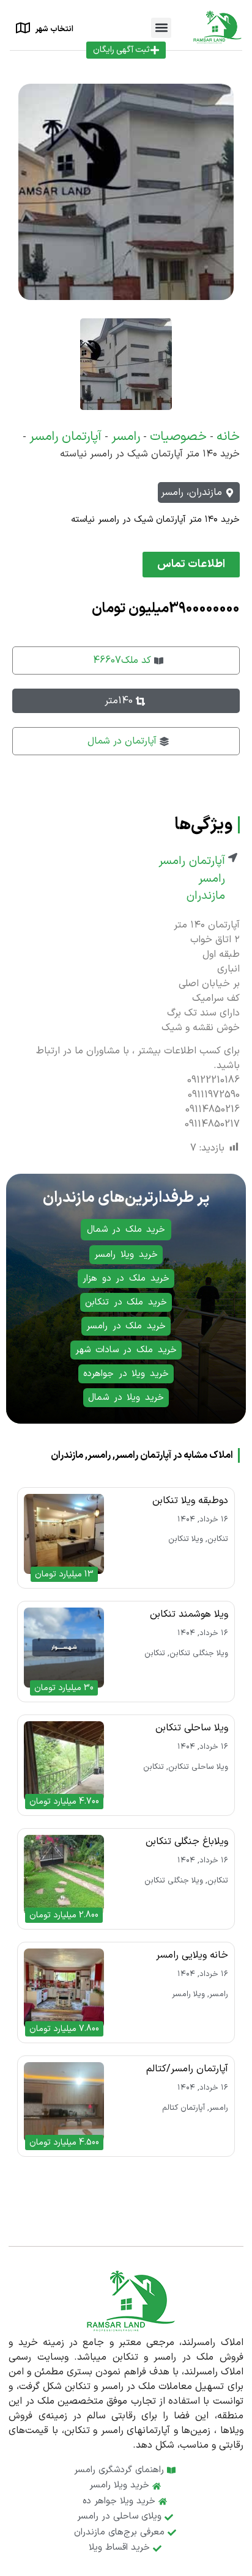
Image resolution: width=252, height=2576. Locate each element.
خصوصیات (178, 437)
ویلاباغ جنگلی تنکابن (187, 1842)
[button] (161, 28)
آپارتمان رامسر (65, 437)
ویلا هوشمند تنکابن (189, 1614)
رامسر (126, 437)
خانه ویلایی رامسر (192, 1955)
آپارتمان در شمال (122, 741)
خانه (228, 437)
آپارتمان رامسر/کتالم (187, 2069)
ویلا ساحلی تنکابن (192, 1728)
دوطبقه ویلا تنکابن (190, 1501)
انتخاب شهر (54, 29)
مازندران (206, 896)
